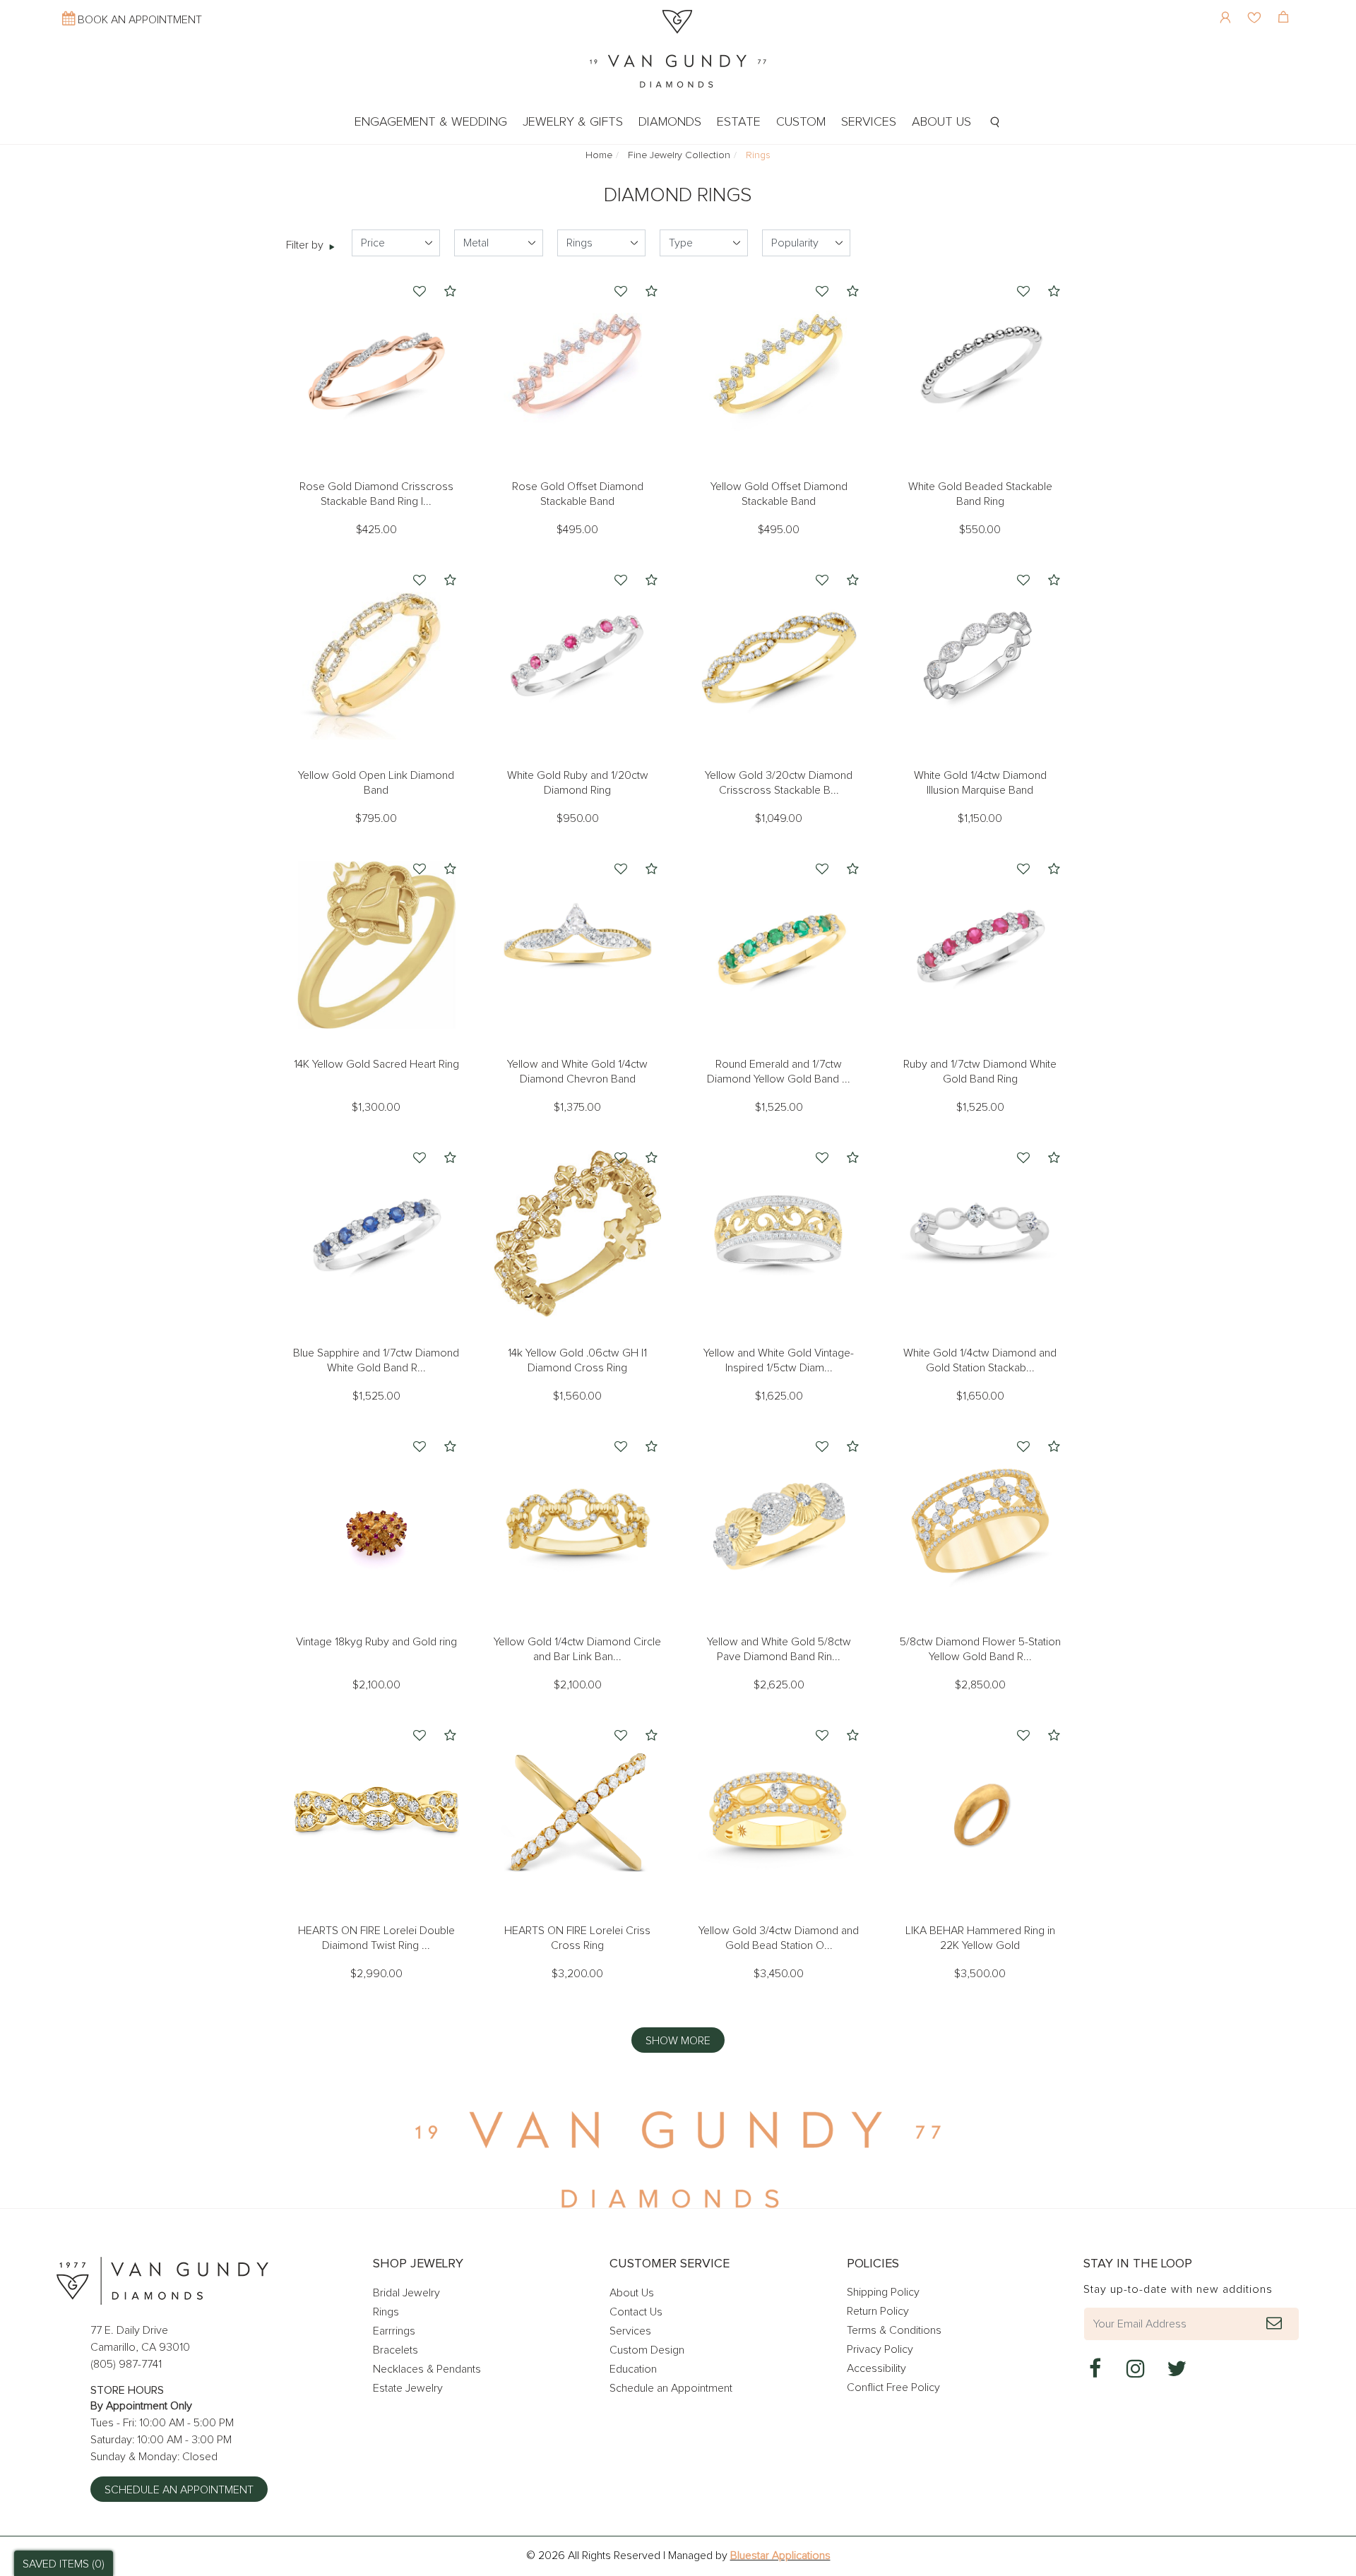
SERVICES (869, 122)
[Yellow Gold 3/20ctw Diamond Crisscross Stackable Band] (779, 656)
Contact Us (636, 2312)
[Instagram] (1136, 2369)
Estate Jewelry (408, 2388)
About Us (632, 2293)
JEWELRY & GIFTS (573, 122)
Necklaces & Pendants (427, 2369)
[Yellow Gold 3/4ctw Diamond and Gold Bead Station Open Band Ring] (779, 1812)
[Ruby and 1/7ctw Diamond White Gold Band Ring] (980, 945)
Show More (678, 2041)
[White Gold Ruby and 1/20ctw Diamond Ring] (577, 656)
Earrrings (394, 2331)
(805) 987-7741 (126, 2364)
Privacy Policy (880, 2349)
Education (633, 2369)
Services (630, 2331)
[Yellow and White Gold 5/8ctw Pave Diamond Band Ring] (779, 1523)
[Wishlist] (1256, 7)
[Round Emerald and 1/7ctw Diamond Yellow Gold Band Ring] (779, 945)
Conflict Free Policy (893, 2387)
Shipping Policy (883, 2292)
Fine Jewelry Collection (679, 155)
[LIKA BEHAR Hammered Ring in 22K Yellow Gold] (980, 1812)
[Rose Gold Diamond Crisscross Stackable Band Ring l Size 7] (376, 368)
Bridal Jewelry (406, 2293)
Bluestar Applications (780, 2556)
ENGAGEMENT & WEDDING (431, 122)
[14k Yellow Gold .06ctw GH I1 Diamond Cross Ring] (577, 1234)
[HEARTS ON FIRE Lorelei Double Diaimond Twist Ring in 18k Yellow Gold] (376, 1812)
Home (599, 155)
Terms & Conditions (894, 2330)
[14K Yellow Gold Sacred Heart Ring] (376, 945)
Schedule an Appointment (179, 2490)
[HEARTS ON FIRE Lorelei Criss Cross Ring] (577, 1812)
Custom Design (647, 2350)
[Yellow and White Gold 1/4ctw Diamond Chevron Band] (577, 945)
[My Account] (1227, 7)
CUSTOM (801, 122)
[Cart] (1285, 7)
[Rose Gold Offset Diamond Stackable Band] (577, 368)
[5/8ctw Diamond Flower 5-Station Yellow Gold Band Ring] (980, 1523)
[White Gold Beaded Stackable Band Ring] (980, 368)
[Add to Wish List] (420, 293)
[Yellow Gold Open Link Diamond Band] (376, 656)
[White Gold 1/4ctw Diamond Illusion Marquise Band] (980, 656)
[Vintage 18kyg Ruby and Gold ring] (376, 1523)
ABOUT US (941, 122)
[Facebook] (1095, 2369)
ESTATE (739, 122)
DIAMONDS (670, 122)
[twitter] (1177, 2369)
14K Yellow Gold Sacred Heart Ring (376, 1064)
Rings (386, 2312)
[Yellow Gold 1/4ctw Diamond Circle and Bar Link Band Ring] (577, 1523)
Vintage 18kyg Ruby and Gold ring (376, 1642)
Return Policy (878, 2311)
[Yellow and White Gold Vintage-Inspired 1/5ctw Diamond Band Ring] (779, 1234)
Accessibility (876, 2368)
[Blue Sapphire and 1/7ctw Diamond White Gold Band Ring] (376, 1234)
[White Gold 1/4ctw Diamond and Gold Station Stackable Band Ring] (980, 1234)
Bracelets (395, 2350)
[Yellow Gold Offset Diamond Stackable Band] (779, 368)
